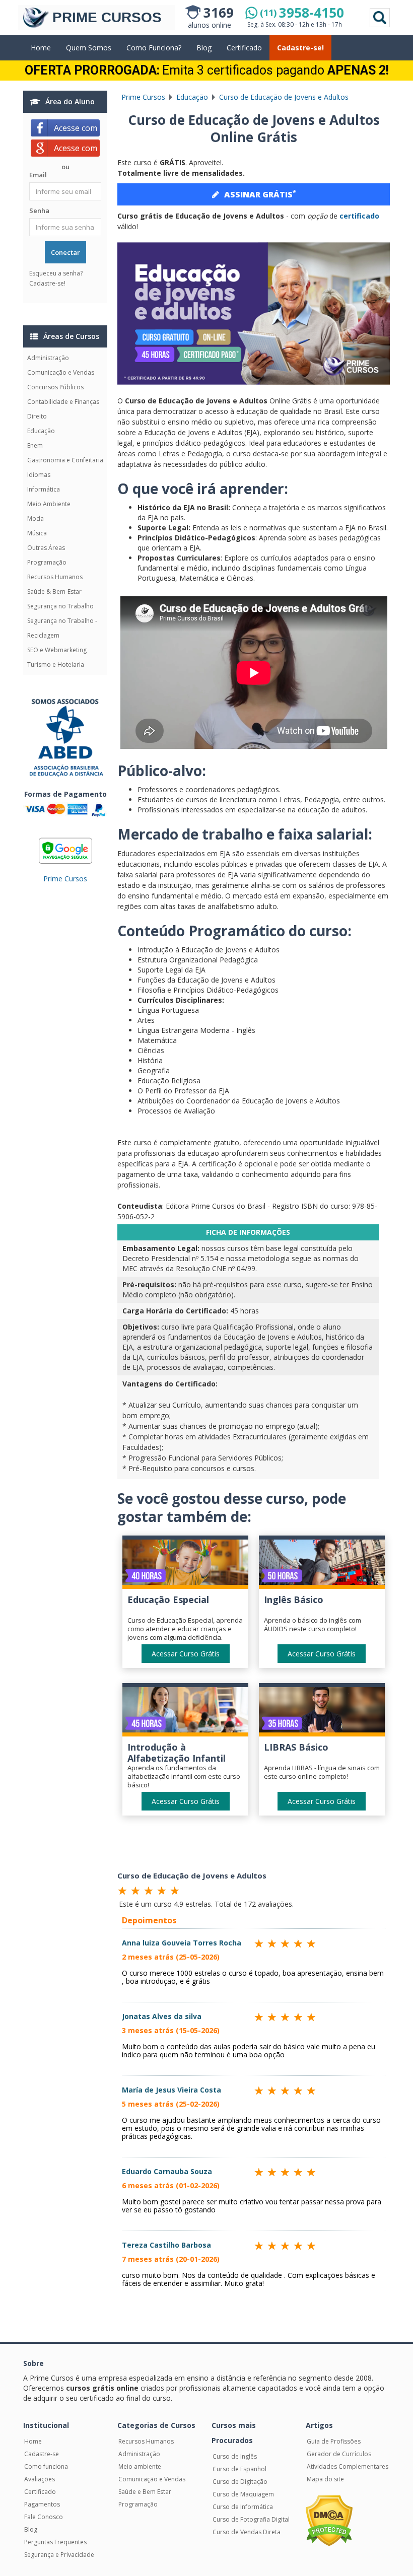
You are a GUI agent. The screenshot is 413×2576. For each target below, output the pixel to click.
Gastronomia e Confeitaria (65, 460)
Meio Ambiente (49, 504)
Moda (36, 518)
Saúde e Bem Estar (145, 2492)
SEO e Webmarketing (57, 650)
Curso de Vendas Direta (247, 2532)
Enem (35, 445)
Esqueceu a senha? (56, 273)
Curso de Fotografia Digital (251, 2519)
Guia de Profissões (334, 2441)
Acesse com (77, 128)
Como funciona (46, 2466)
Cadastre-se (42, 2454)
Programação (47, 562)
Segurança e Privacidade (59, 2555)
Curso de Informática (243, 2507)
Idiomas (39, 475)
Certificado (244, 48)
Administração (48, 358)
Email (38, 175)
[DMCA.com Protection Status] (329, 2520)
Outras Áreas (46, 548)
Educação (41, 431)
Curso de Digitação (240, 2482)
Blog (204, 48)
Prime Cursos (65, 879)
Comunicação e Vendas (61, 372)
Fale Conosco (44, 2517)
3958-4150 (302, 13)
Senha (39, 211)
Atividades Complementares (348, 2466)
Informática (44, 489)
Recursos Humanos (55, 577)
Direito (37, 416)
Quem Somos (89, 48)
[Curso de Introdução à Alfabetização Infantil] (185, 1712)
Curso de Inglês (235, 2456)
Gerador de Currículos (339, 2454)
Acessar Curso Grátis (186, 1654)
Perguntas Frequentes (55, 2542)
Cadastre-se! (300, 48)
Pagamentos (42, 2504)
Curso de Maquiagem (243, 2494)
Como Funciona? (154, 48)
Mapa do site (325, 2479)
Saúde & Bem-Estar (54, 591)
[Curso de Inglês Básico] (322, 1564)
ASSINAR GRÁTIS (260, 194)
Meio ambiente (140, 2466)
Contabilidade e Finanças (63, 402)
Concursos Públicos (55, 387)
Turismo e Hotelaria (56, 665)
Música (37, 533)
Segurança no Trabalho (60, 606)
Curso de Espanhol (239, 2469)
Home (41, 48)
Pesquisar (380, 18)
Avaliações (40, 2479)
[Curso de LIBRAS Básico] (322, 1712)
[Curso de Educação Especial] (185, 1564)
